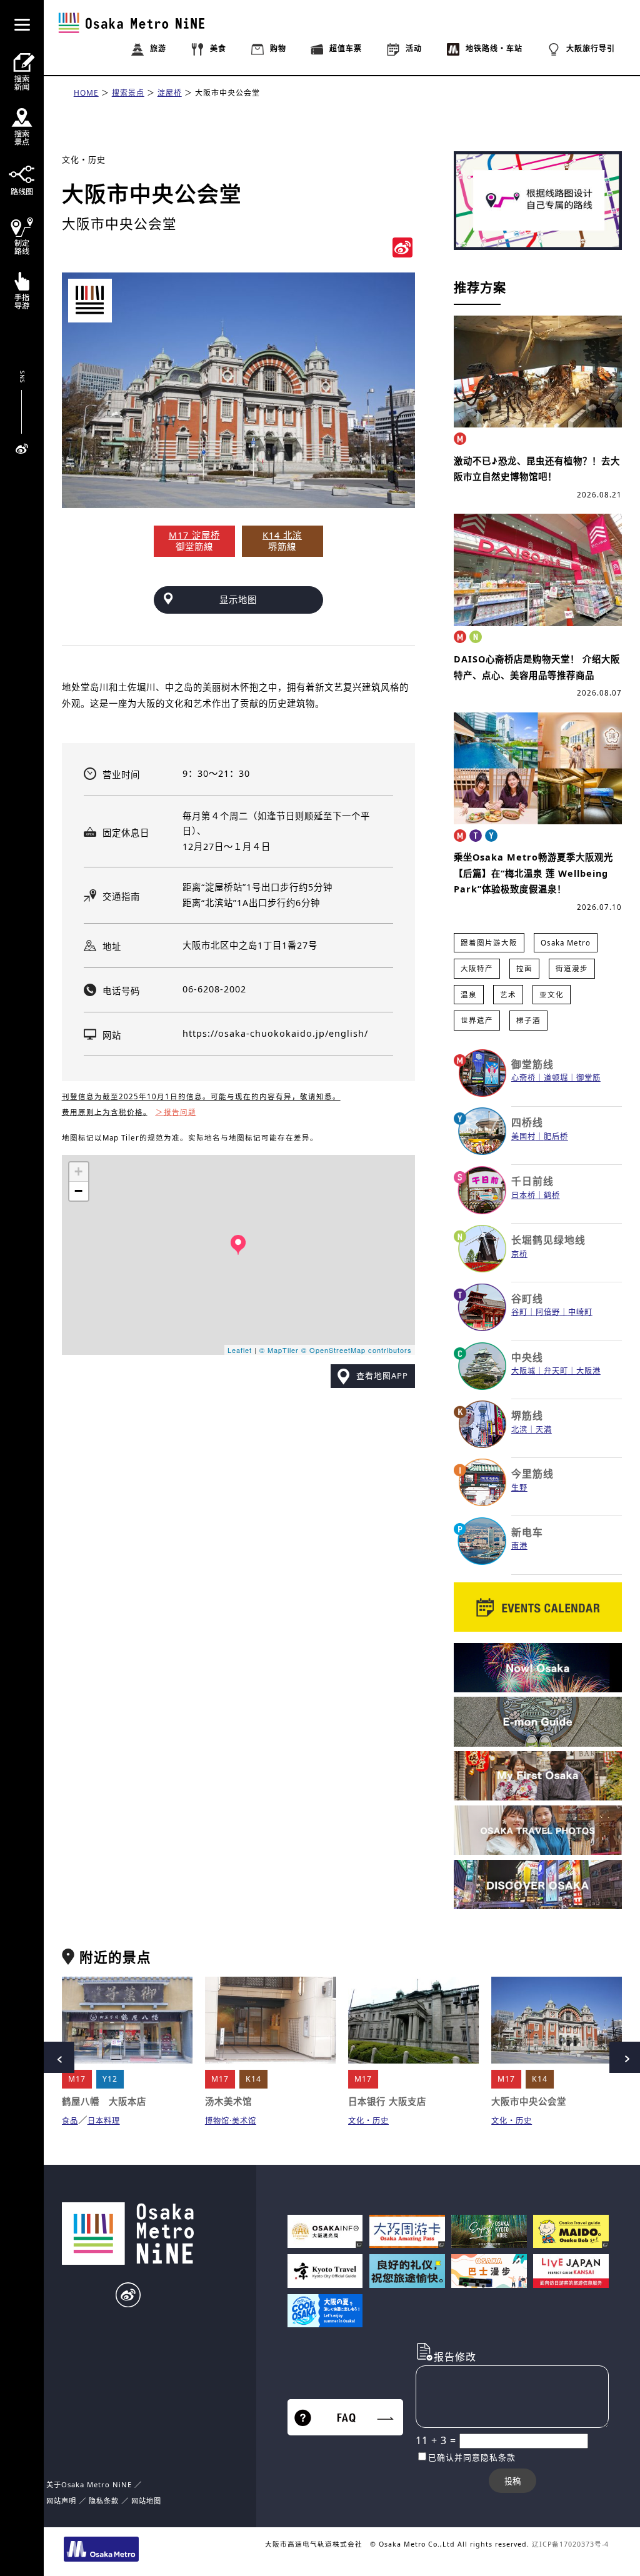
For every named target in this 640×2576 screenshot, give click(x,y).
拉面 (524, 968)
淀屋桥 (170, 93)
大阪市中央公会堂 (227, 93)
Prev (59, 2057)
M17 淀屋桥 (194, 535)
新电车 (527, 1532)
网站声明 (61, 2501)
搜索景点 (128, 93)
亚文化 (552, 995)
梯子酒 (528, 1020)
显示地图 (238, 600)
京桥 (519, 1254)
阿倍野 (548, 1312)
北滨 (519, 1430)
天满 (544, 1430)
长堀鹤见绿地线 (548, 1240)
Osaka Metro (566, 943)
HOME (86, 93)
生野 (519, 1488)
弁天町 (556, 1371)
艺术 (508, 995)
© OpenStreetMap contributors (357, 1350)
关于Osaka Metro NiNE (89, 2484)
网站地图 (146, 2501)
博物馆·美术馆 (231, 2121)
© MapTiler (279, 1350)
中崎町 (580, 1312)
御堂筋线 (532, 1064)
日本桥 (523, 1195)
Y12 (110, 2079)
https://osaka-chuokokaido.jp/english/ (275, 1033)
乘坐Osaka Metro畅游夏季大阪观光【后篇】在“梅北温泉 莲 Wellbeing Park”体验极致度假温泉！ (533, 873)
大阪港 (588, 1371)
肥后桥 (556, 1136)
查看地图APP (382, 1375)
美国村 (523, 1136)
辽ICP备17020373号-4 (570, 2544)
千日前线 (532, 1181)
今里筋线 (532, 1474)
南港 (519, 1546)
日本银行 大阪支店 (387, 2101)
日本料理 (104, 2121)
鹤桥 (552, 1195)
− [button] (79, 1191)
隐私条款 (104, 2501)
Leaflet (240, 1350)
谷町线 (527, 1299)
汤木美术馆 (228, 2101)
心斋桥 (523, 1078)
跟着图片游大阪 (489, 943)
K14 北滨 (282, 535)
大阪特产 (477, 968)
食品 (70, 2121)
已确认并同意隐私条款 (472, 2457)
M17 (77, 2079)
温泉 (469, 995)
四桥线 (527, 1122)
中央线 (527, 1357)
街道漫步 (572, 968)
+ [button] (79, 1171)
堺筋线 (527, 1415)
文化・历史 (84, 159)
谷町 (519, 1312)
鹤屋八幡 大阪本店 (104, 2101)
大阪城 (523, 1371)
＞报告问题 (176, 1112)
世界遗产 (477, 1020)
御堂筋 (588, 1078)
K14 (253, 2079)
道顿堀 (556, 1078)
